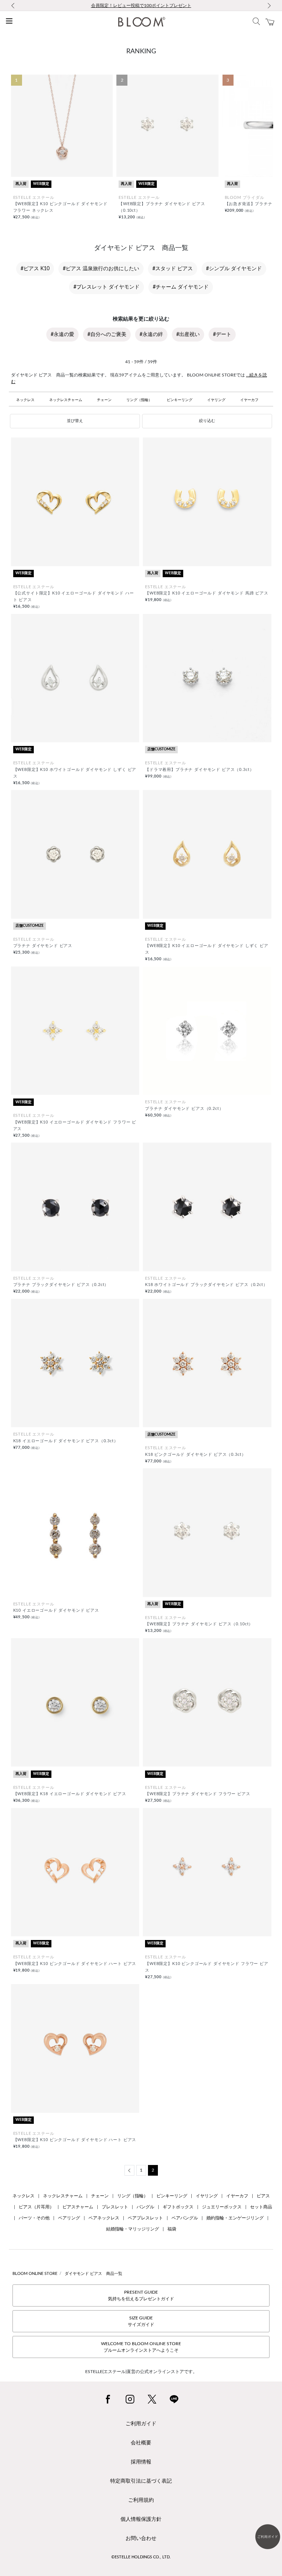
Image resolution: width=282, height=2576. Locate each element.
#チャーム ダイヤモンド (181, 287)
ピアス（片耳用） (36, 2207)
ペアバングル (185, 2218)
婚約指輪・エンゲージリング (235, 2218)
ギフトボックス (178, 2207)
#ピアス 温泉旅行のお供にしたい (101, 269)
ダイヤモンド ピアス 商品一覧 (93, 2274)
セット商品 (261, 2207)
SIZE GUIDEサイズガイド (141, 2321)
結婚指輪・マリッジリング (133, 2229)
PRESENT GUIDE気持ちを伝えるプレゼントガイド (141, 2295)
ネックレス (25, 400)
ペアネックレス (104, 2218)
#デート (222, 335)
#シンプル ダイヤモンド (234, 269)
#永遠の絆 (151, 335)
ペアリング (69, 2218)
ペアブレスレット (145, 2218)
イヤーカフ (249, 400)
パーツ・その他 (34, 2218)
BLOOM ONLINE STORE (35, 2274)
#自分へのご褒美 (107, 335)
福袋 (172, 2229)
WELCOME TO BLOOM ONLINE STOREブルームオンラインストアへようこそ (141, 2347)
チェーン (104, 400)
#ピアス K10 (35, 269)
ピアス (263, 2196)
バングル (145, 2207)
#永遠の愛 (62, 335)
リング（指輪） (139, 400)
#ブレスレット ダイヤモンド (106, 287)
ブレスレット (115, 2207)
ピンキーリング (180, 400)
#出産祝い (188, 335)
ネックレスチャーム (66, 400)
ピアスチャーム (78, 2207)
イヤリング (216, 400)
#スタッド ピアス (173, 269)
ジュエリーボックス (222, 2207)
